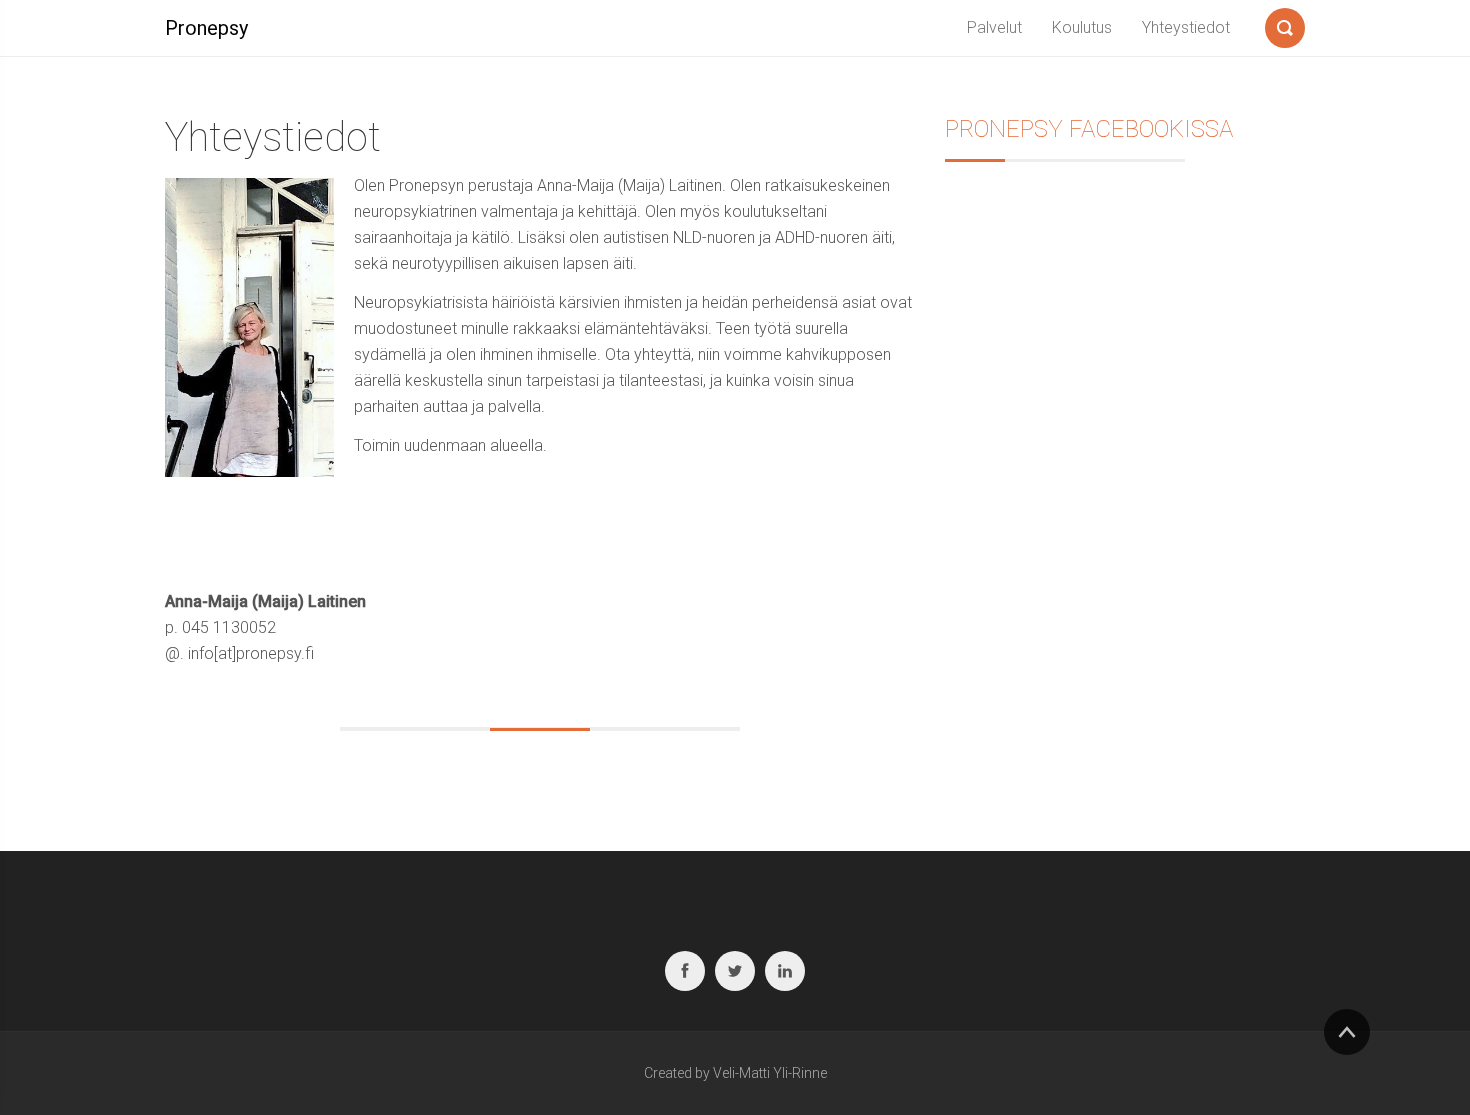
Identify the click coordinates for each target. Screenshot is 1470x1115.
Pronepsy (206, 28)
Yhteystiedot (1186, 27)
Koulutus (1082, 27)
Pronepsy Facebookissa (1089, 129)
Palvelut (994, 27)
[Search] (1285, 24)
